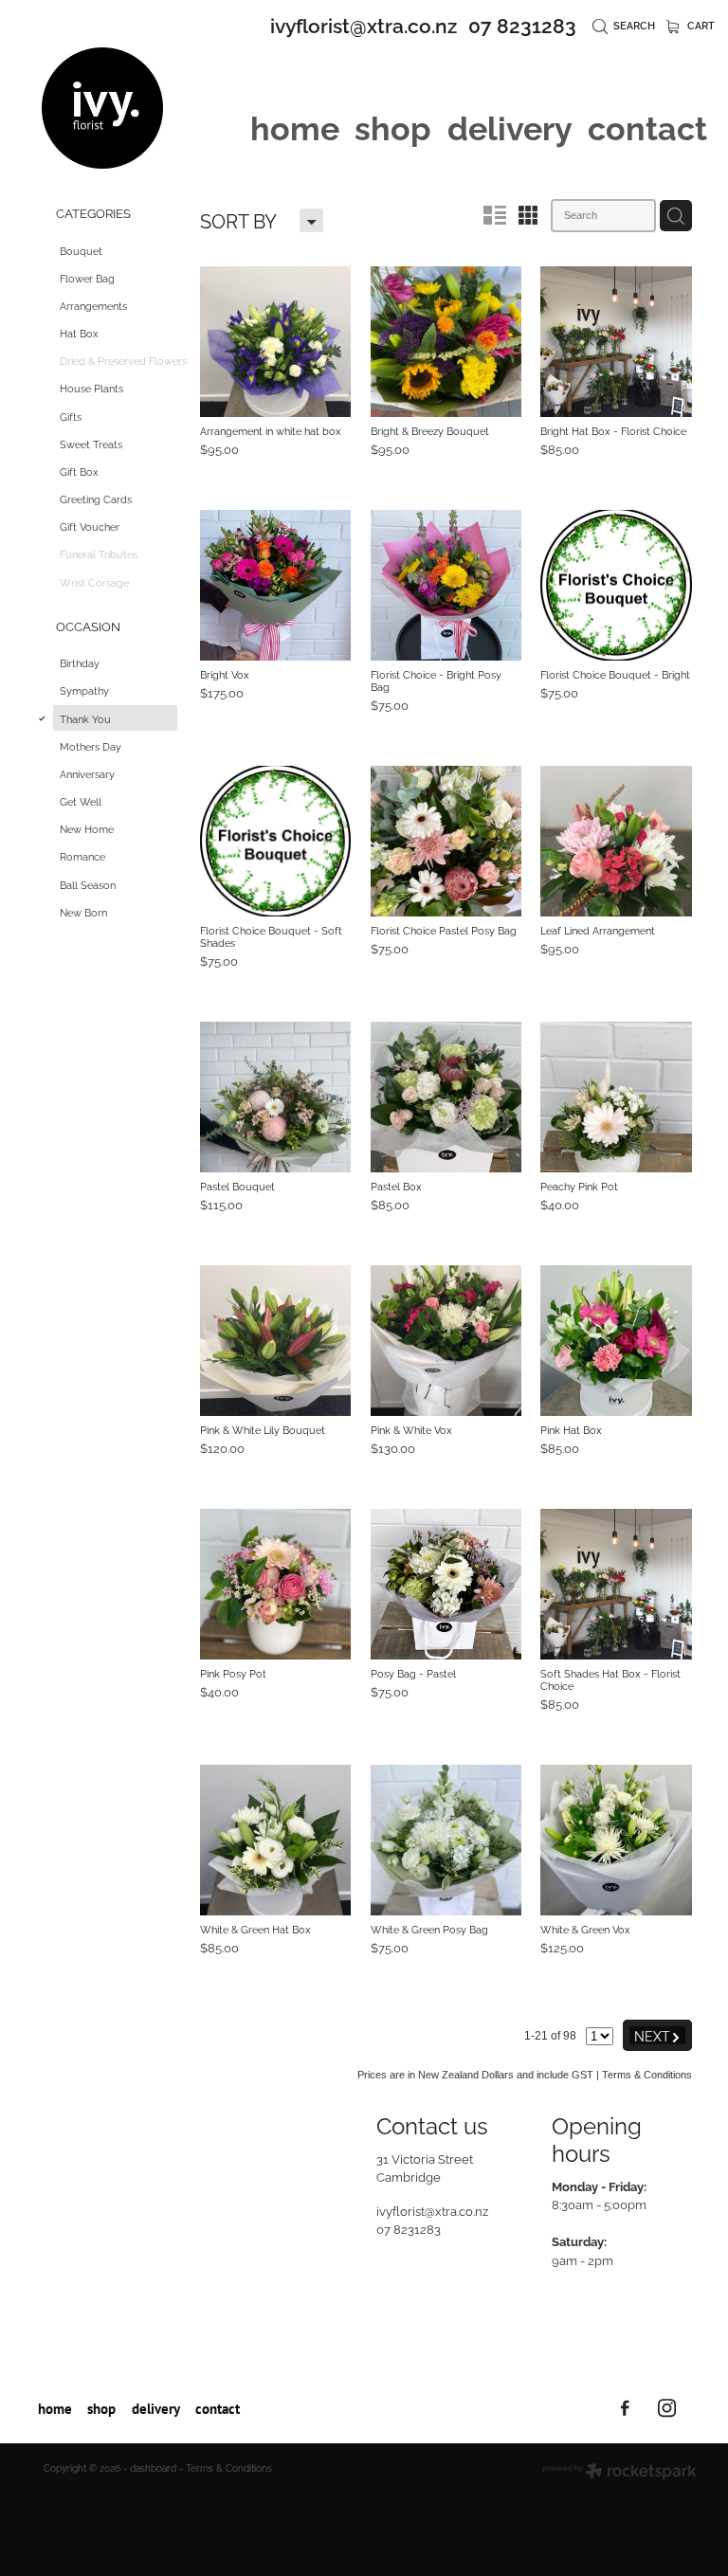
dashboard (153, 2467)
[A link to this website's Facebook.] (625, 2409)
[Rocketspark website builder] (619, 2472)
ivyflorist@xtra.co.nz (364, 24)
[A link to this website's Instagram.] (667, 2409)
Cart (700, 25)
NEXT (657, 2035)
